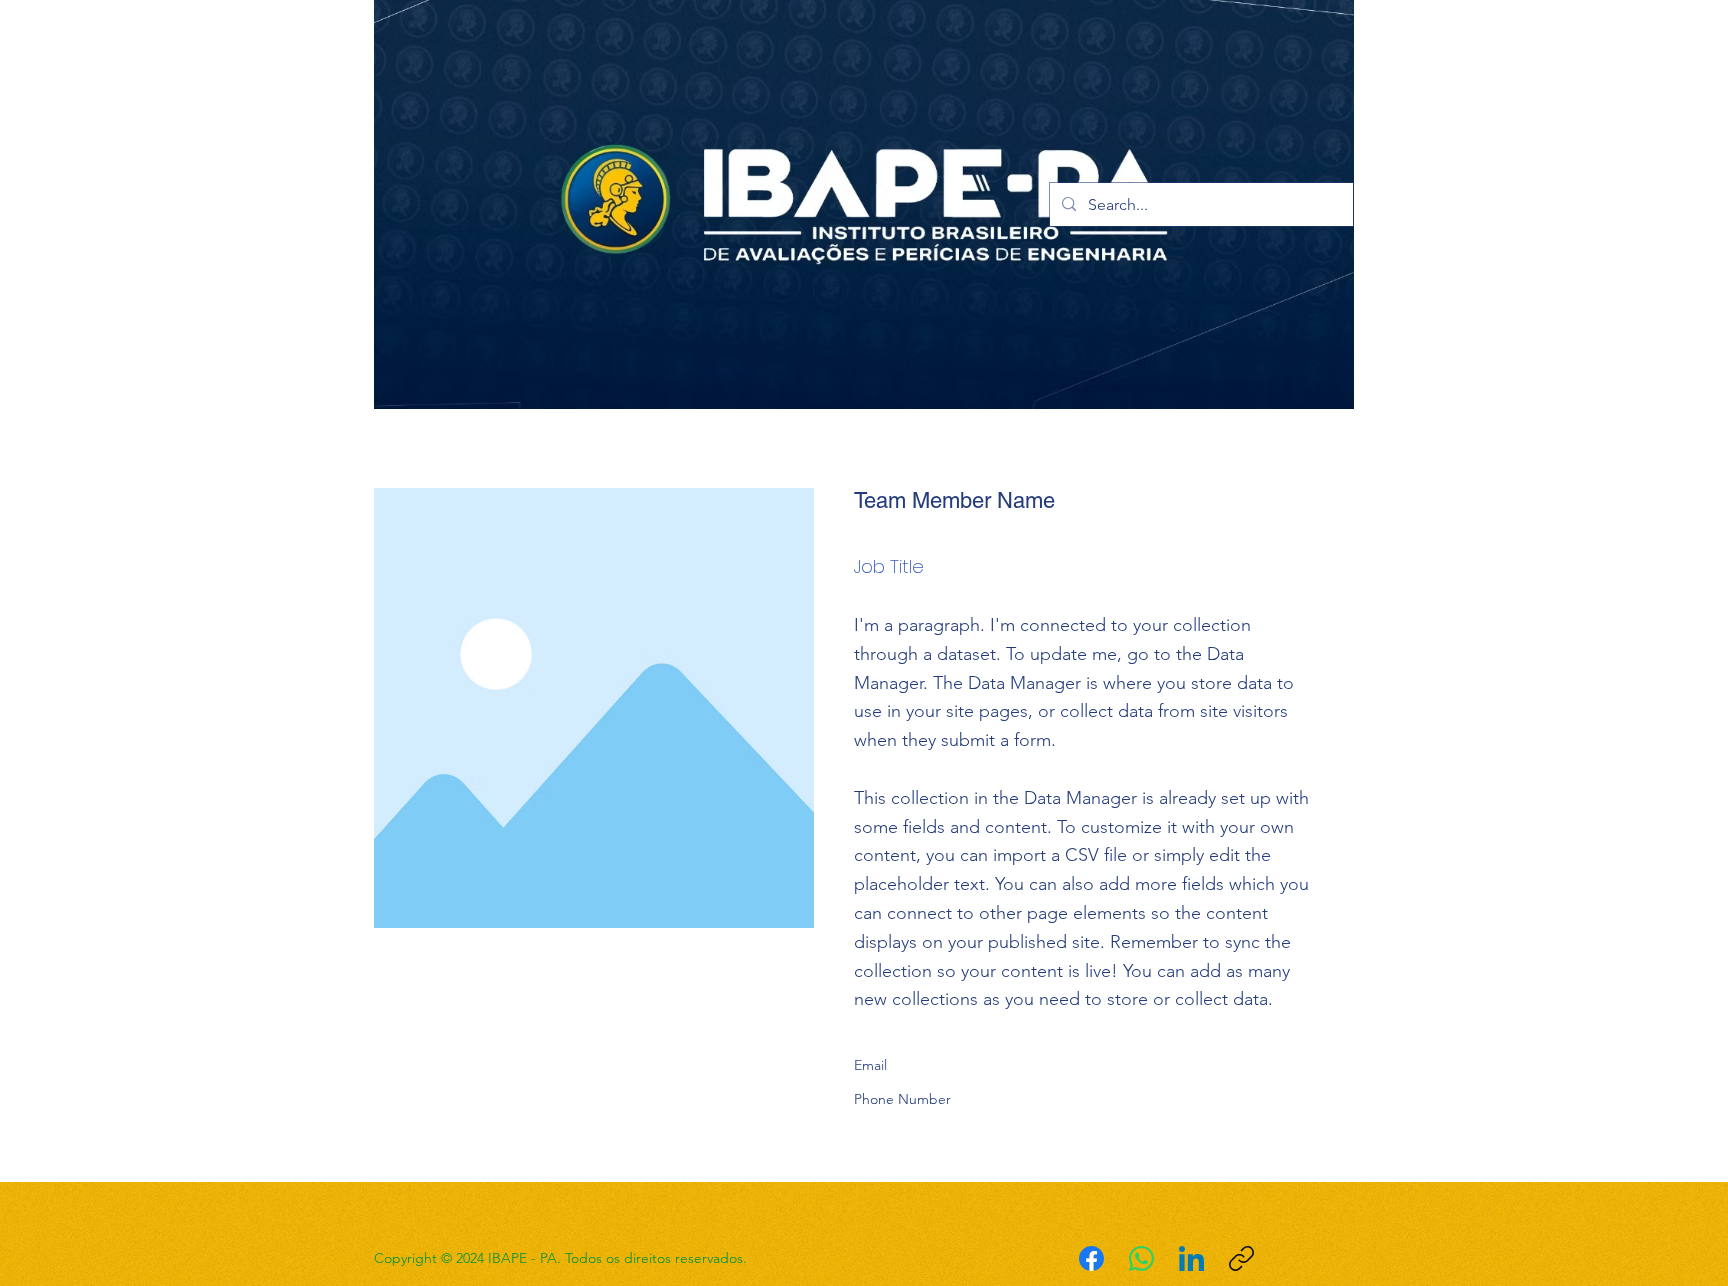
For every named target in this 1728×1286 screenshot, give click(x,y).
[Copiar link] (1241, 1258)
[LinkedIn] (1191, 1258)
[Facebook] (1091, 1258)
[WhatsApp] (1141, 1258)
